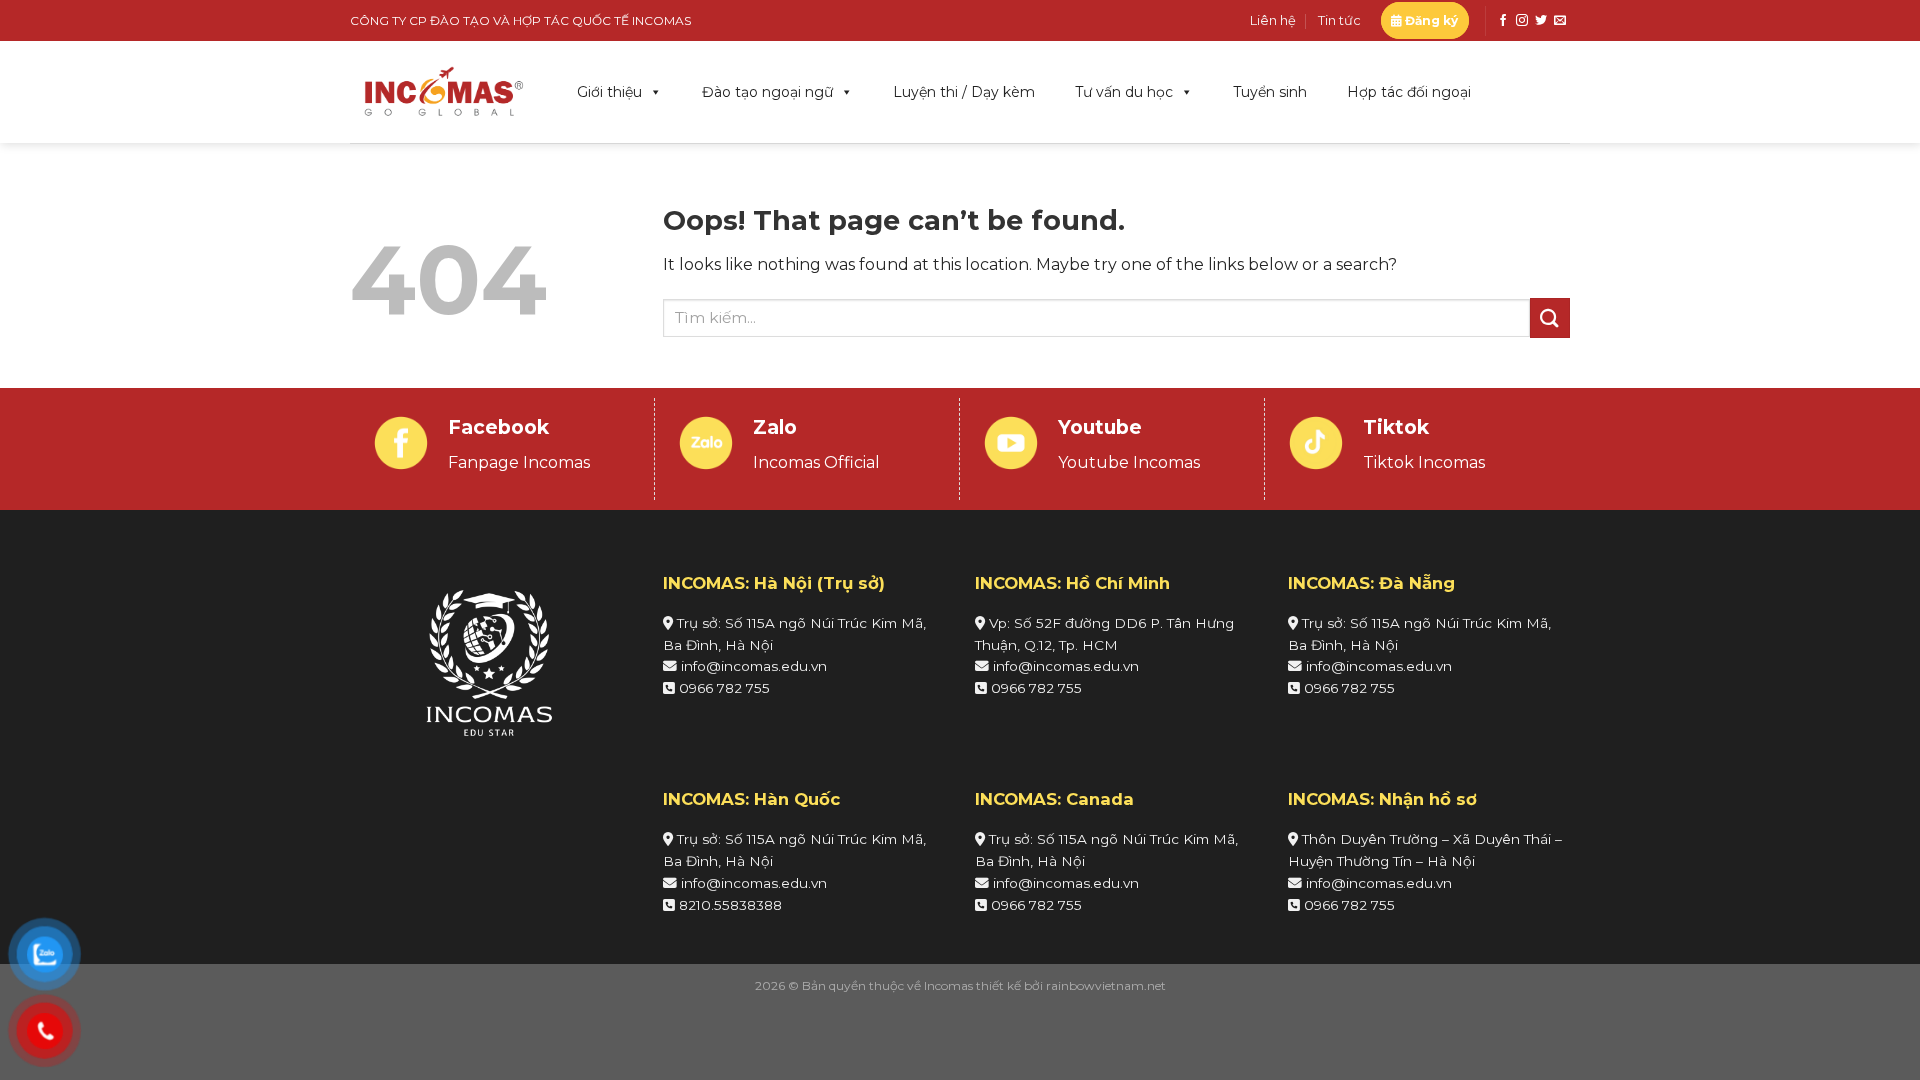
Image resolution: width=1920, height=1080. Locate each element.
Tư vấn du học (1124, 92)
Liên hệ (1273, 20)
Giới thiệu (609, 92)
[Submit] (1550, 317)
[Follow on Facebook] (1503, 21)
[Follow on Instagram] (1522, 21)
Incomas (948, 985)
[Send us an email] (1560, 21)
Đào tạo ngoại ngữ (767, 92)
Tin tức (1339, 20)
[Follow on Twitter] (1541, 21)
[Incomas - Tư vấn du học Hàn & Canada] (443, 92)
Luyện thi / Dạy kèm (964, 92)
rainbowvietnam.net (1106, 985)
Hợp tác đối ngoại (1409, 92)
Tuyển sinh (1270, 92)
